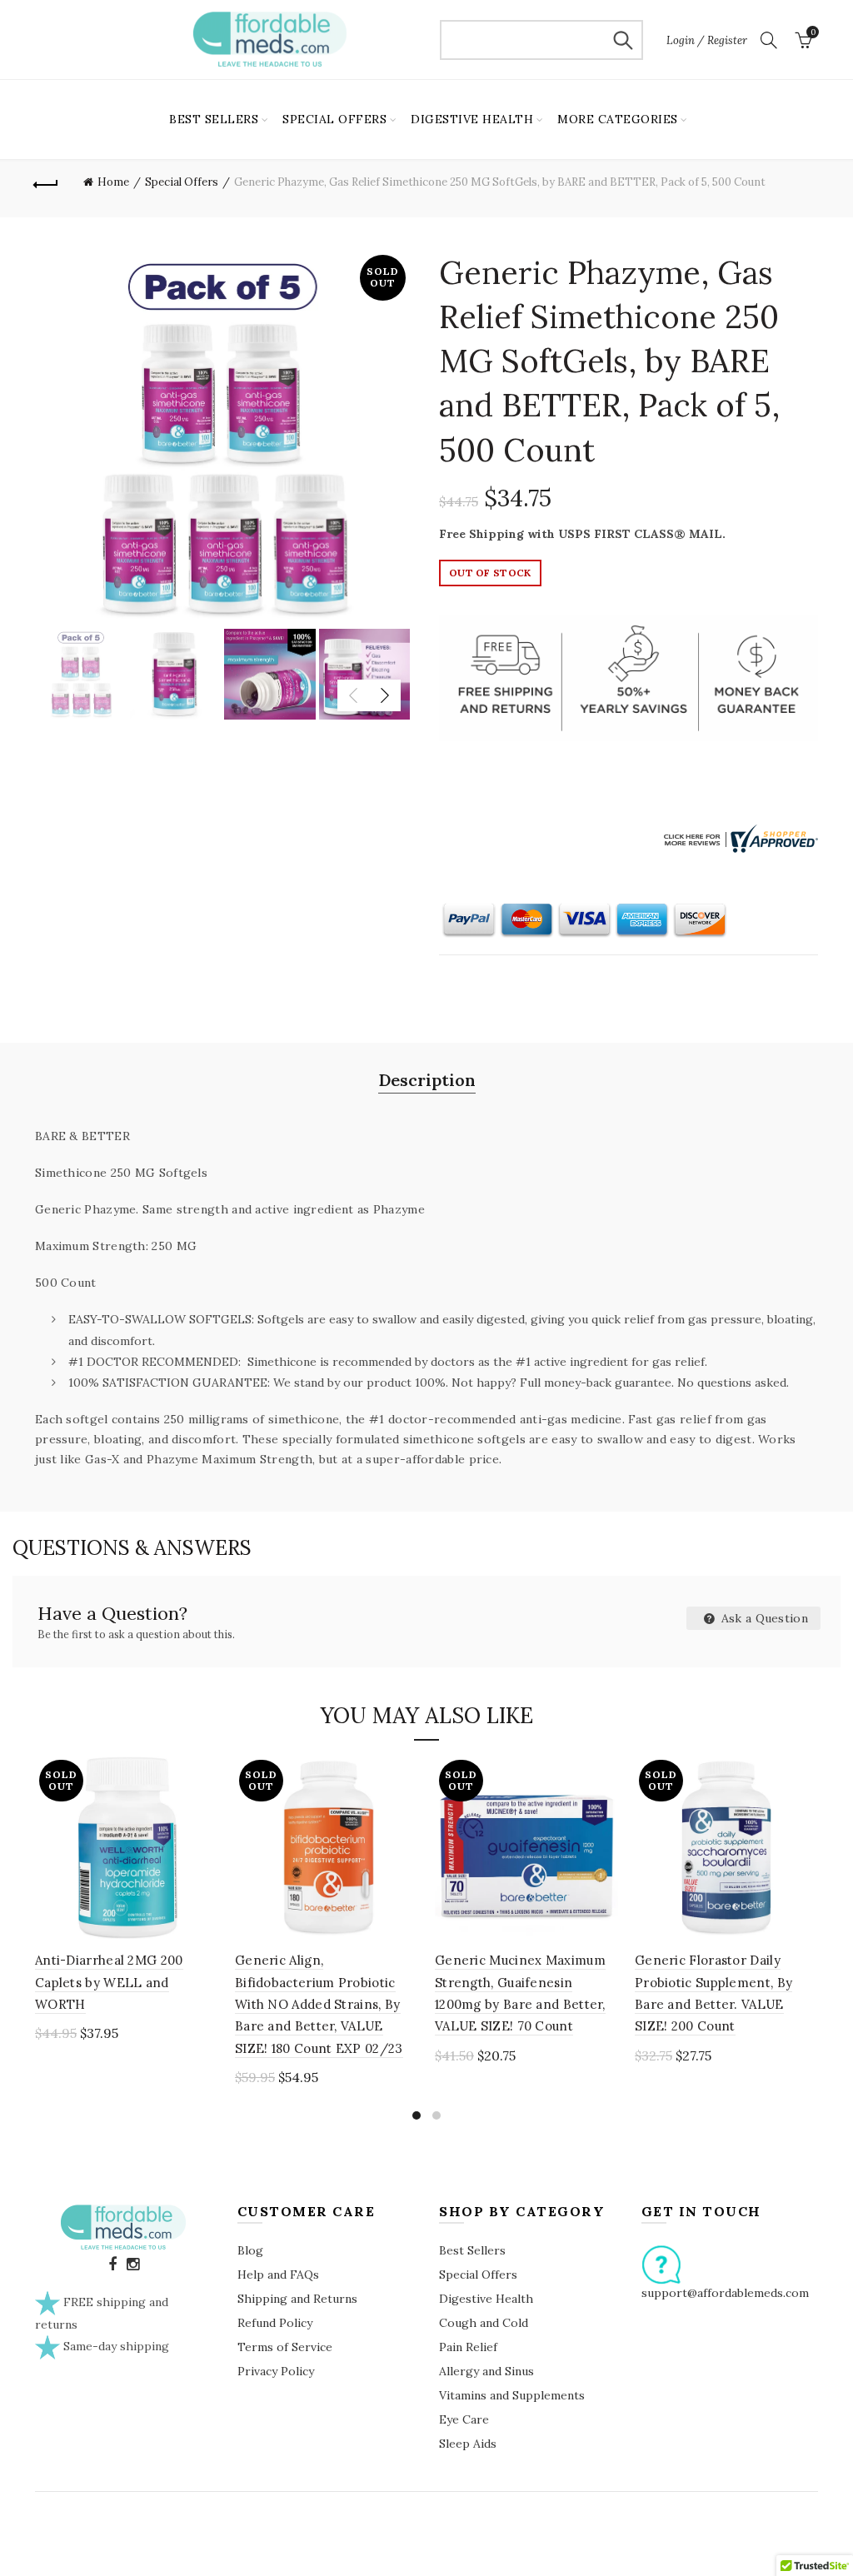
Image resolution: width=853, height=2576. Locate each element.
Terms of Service (285, 2347)
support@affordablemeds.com (725, 2293)
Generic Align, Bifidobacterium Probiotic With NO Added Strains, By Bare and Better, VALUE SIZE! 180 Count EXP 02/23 (319, 2004)
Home (113, 182)
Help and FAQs (278, 2275)
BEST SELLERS (214, 119)
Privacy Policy (276, 2371)
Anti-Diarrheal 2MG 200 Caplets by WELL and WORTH (109, 1982)
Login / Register (707, 40)
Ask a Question (763, 1618)
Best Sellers (472, 2250)
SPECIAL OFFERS (334, 119)
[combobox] (541, 40)
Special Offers (182, 182)
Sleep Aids (468, 2444)
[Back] (47, 182)
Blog (250, 2250)
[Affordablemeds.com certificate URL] (739, 838)
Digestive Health (486, 2299)
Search (622, 40)
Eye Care (464, 2419)
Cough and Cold (484, 2323)
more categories (618, 119)
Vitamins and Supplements (512, 2395)
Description (427, 1080)
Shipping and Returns (297, 2299)
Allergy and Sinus (486, 2371)
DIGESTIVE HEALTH (472, 119)
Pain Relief (468, 2347)
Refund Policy (275, 2323)
